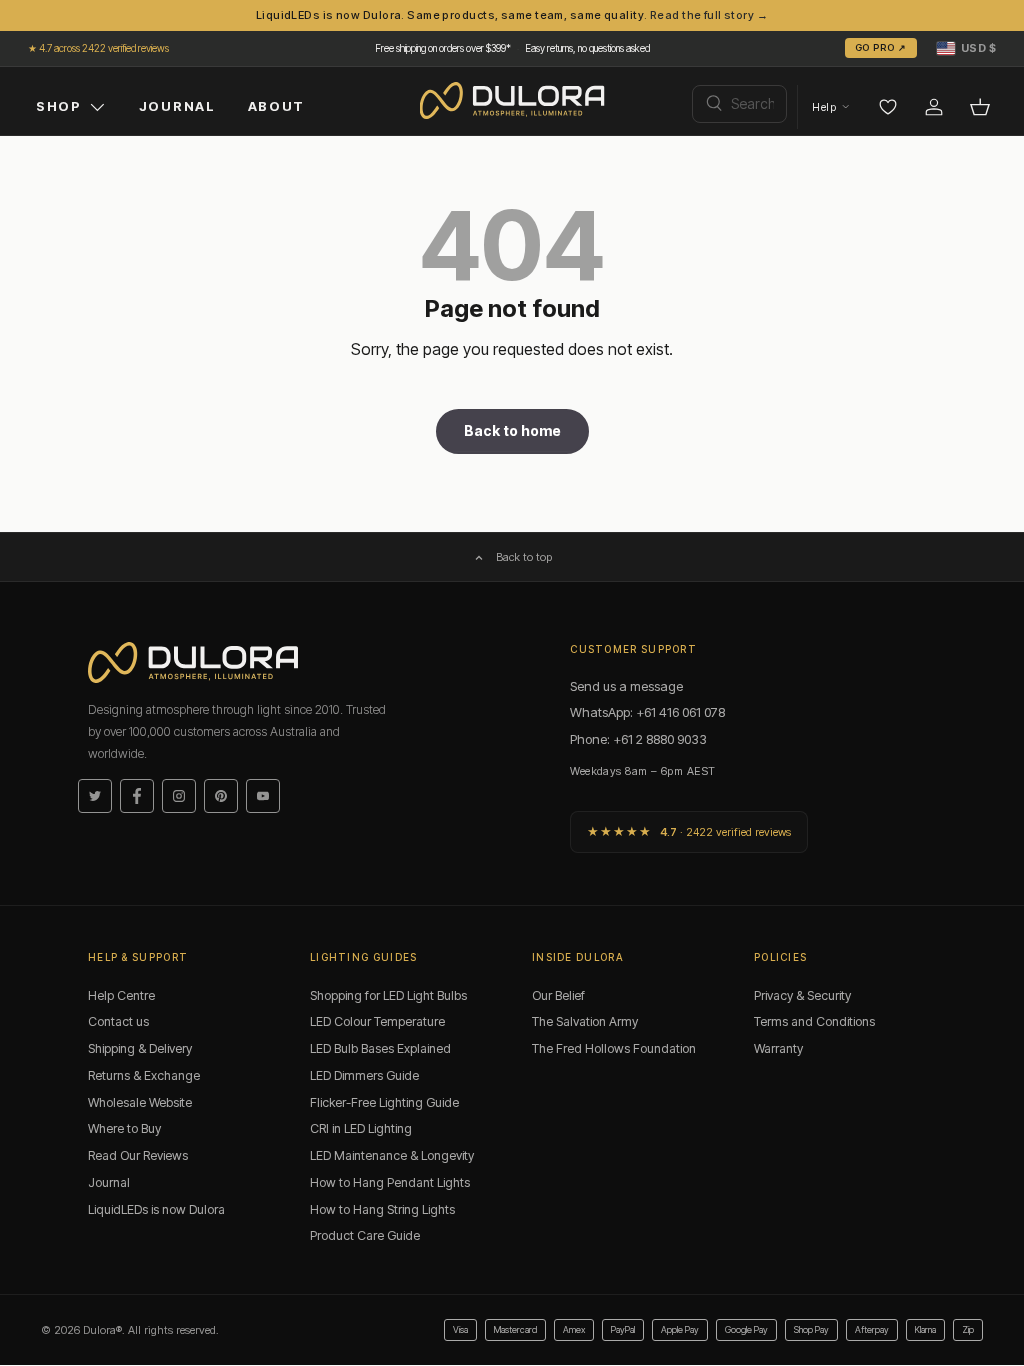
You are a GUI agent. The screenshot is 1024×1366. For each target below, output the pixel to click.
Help (824, 107)
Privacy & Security (802, 995)
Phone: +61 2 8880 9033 (638, 739)
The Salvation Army (585, 1021)
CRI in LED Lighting (361, 1128)
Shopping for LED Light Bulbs (388, 995)
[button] (966, 48)
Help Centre (121, 995)
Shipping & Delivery (140, 1048)
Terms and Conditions (814, 1021)
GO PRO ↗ (881, 47)
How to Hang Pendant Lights (390, 1182)
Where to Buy (124, 1128)
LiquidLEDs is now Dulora (156, 1209)
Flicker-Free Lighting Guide (384, 1102)
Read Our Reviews (138, 1155)
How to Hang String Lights (382, 1209)
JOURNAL (177, 106)
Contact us (118, 1021)
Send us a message (626, 686)
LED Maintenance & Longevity (392, 1155)
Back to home (512, 430)
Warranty (778, 1048)
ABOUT (276, 106)
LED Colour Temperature (377, 1021)
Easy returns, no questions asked (587, 48)
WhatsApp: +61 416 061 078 (647, 712)
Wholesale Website (140, 1102)
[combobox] (739, 104)
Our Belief (558, 995)
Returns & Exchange (144, 1075)
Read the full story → (709, 15)
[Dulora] (512, 101)
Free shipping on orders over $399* (443, 48)
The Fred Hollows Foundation (614, 1048)
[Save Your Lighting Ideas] (888, 107)
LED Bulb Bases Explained (380, 1048)
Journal (109, 1182)
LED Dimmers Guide (364, 1075)
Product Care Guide (365, 1235)
